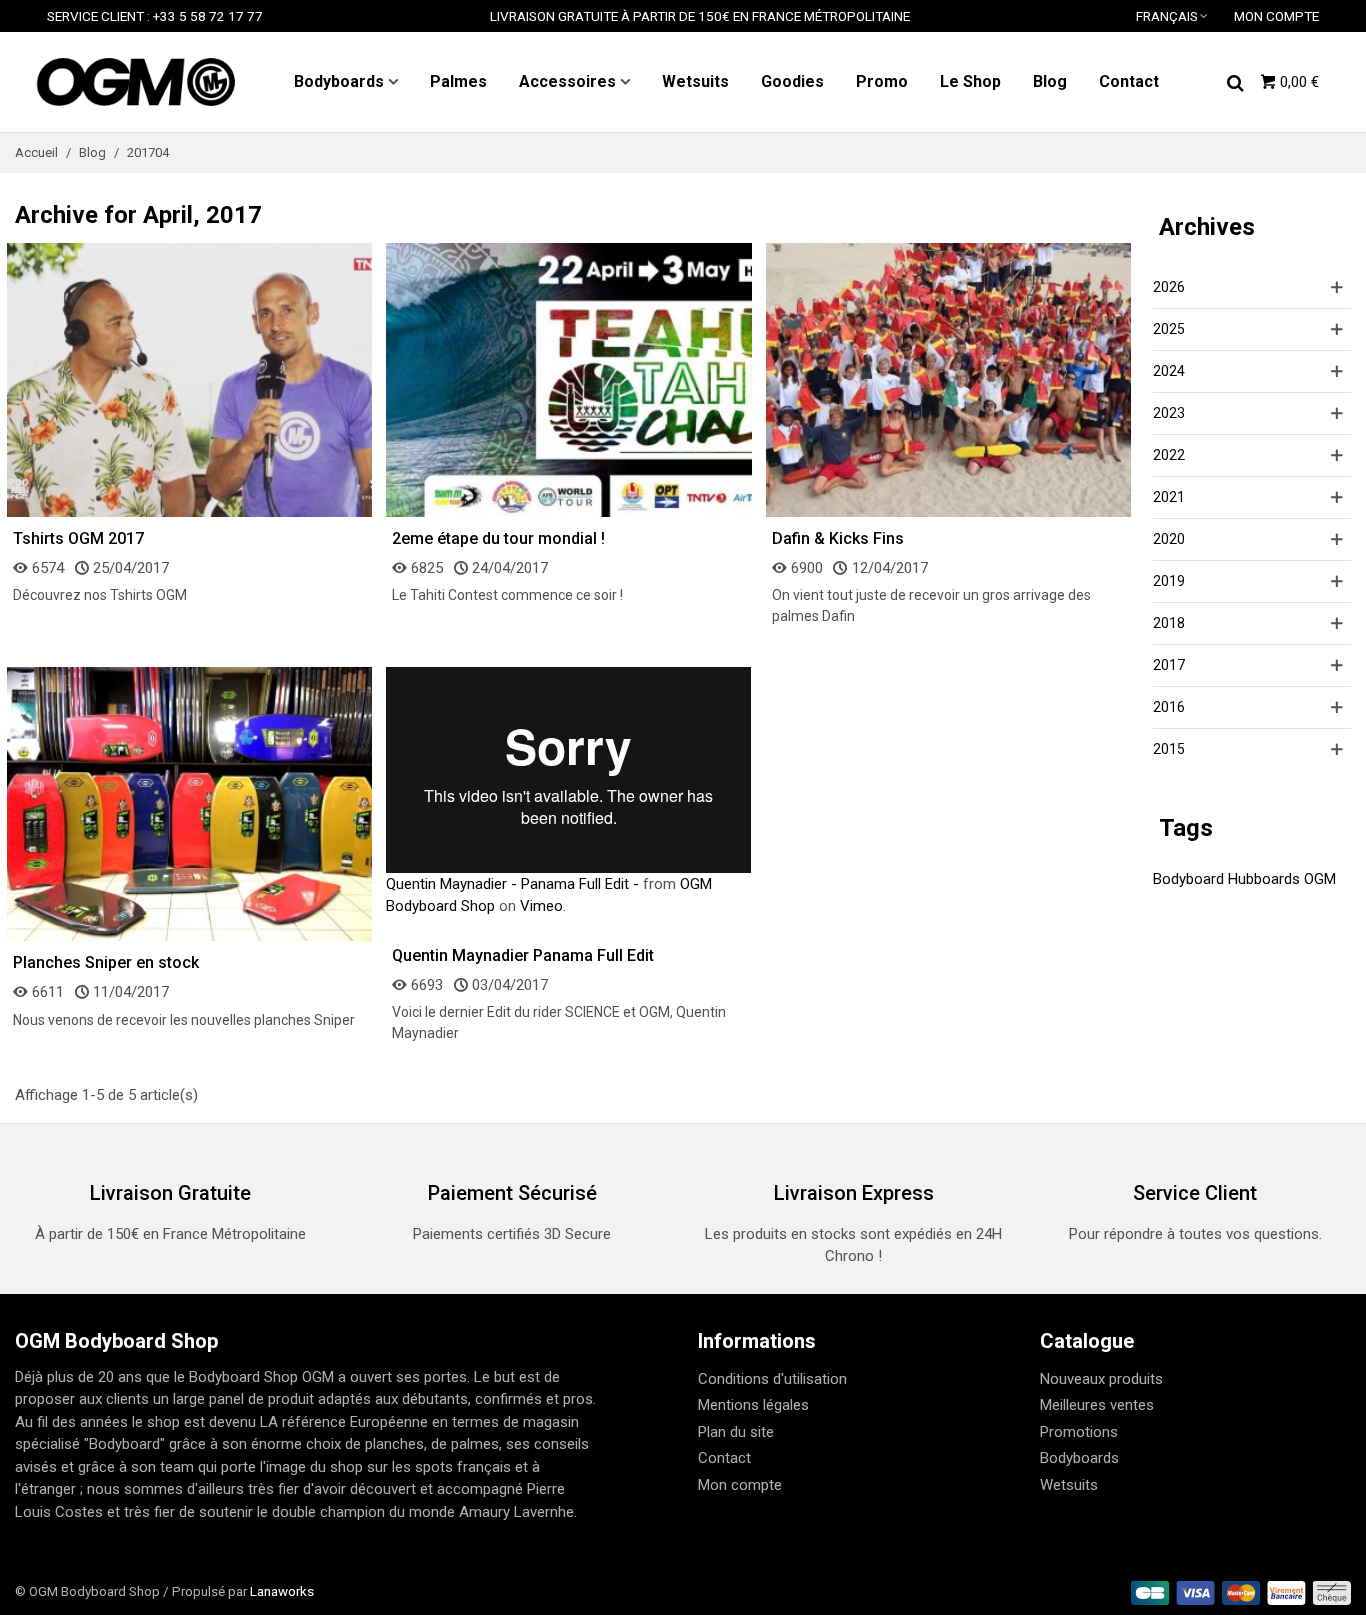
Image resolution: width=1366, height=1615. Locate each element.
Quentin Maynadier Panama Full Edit (523, 955)
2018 (1169, 623)
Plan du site (736, 1432)
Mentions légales (753, 1405)
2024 (1169, 371)
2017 (1169, 665)
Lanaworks (282, 1591)
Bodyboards (339, 81)
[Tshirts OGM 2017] (189, 379)
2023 (1169, 413)
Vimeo (541, 906)
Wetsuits (695, 81)
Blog (1050, 81)
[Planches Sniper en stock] (189, 803)
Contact (1129, 81)
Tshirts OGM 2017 (78, 538)
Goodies (792, 81)
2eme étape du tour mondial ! (498, 538)
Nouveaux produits (1101, 1379)
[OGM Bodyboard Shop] (135, 82)
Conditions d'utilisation (772, 1379)
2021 (1169, 497)
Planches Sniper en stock (106, 962)
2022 (1169, 455)
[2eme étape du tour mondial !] (568, 379)
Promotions (1079, 1432)
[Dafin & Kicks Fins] (948, 379)
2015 (1169, 749)
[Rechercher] (1235, 81)
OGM (1320, 879)
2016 (1169, 707)
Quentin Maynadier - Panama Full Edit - (512, 884)
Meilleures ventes (1097, 1405)
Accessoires (567, 81)
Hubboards (1264, 879)
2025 (1169, 329)
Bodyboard (1188, 879)
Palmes (458, 81)
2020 (1169, 539)
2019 (1169, 581)
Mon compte (740, 1485)
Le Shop (970, 81)
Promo (882, 81)
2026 (1169, 287)
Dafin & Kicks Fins (838, 538)
